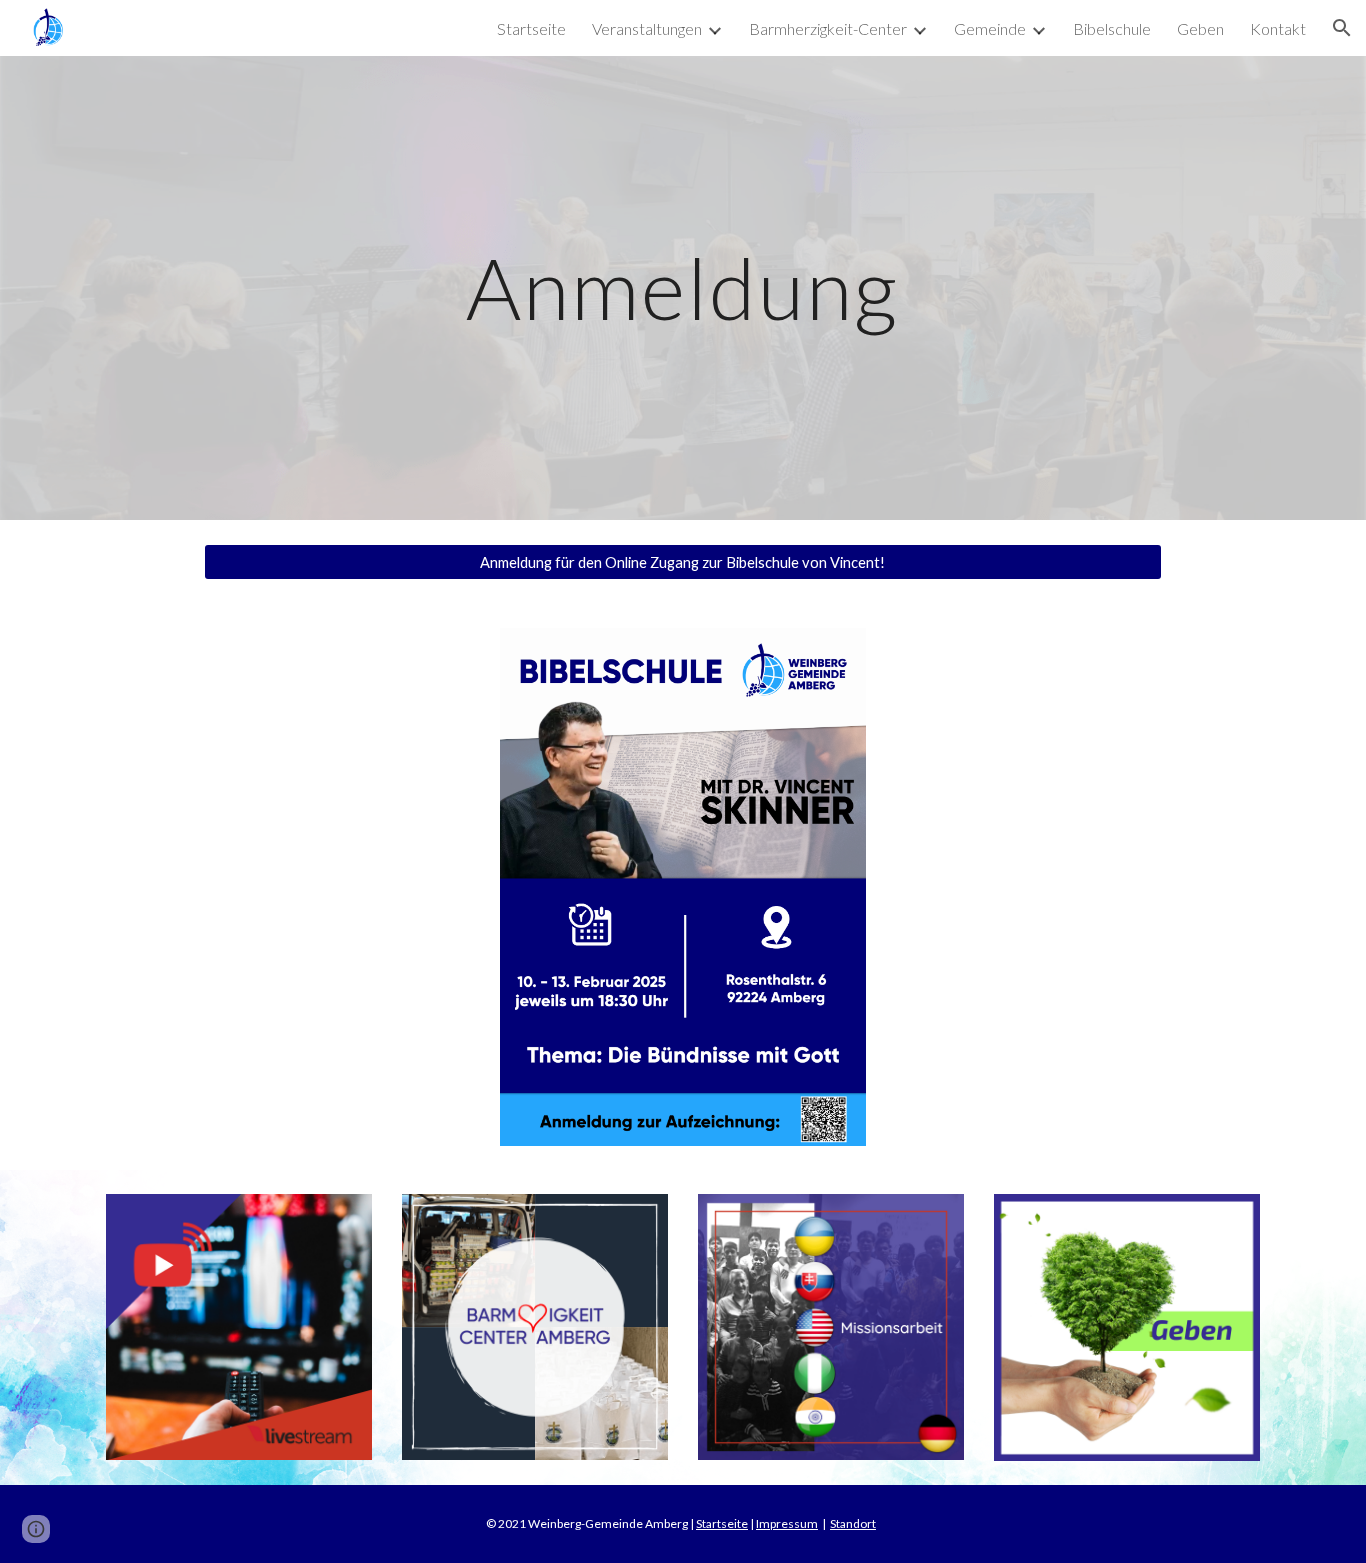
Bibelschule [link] (1112, 28)
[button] (1342, 28)
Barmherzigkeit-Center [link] (828, 28)
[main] (683, 287)
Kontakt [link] (1278, 28)
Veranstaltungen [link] (647, 28)
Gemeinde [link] (990, 28)
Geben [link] (1200, 28)
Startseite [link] (531, 28)
